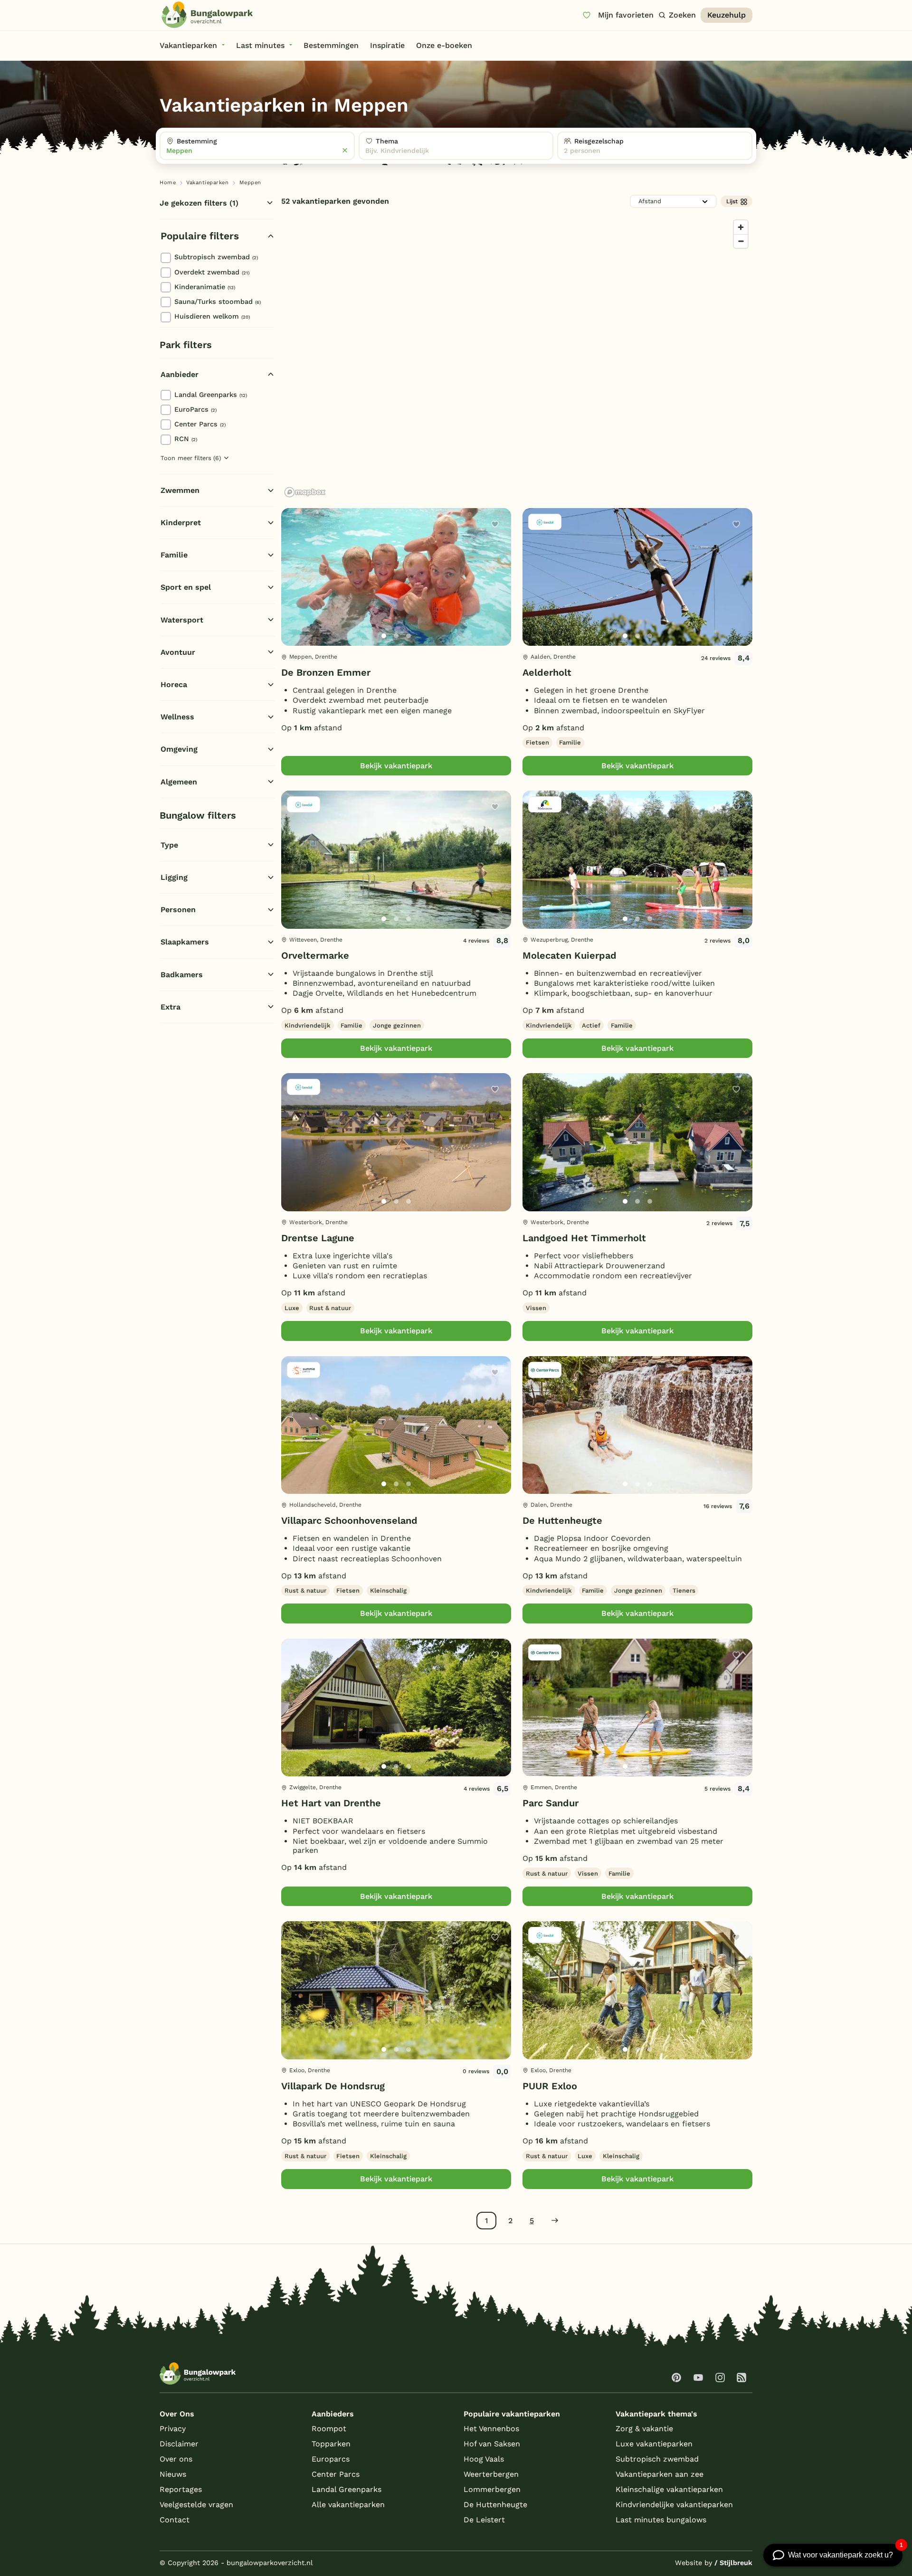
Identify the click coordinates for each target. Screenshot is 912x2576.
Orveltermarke (315, 955)
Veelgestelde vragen (196, 2505)
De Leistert (484, 2520)
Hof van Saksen (492, 2444)
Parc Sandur (551, 1803)
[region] (517, 358)
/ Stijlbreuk (733, 2563)
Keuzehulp (727, 15)
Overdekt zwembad (212, 272)
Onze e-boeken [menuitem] (444, 45)
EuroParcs (195, 409)
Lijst (732, 201)
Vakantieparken (207, 183)
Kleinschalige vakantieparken (669, 2489)
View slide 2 (396, 636)
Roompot (329, 2429)
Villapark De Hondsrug (333, 2086)
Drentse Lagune (318, 1238)
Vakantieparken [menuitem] (188, 45)
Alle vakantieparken (348, 2505)
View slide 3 (408, 636)
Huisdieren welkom (212, 316)
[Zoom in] (741, 227)
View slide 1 (384, 636)
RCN (186, 439)
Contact (175, 2520)
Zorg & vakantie (644, 2429)
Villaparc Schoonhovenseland (349, 1520)
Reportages (181, 2489)
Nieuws (173, 2474)
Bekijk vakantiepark (396, 766)
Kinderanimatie (205, 287)
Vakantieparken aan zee (660, 2474)
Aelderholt (547, 672)
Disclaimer (179, 2444)
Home (168, 183)
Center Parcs (200, 424)
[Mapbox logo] (305, 492)
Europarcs (331, 2459)
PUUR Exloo (550, 2086)
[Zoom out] (741, 241)
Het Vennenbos (491, 2429)
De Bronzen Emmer (326, 672)
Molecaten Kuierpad (570, 955)
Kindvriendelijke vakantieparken (674, 2505)
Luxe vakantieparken (654, 2444)
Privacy (173, 2429)
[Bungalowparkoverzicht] (207, 15)
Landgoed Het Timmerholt (584, 1238)
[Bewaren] (495, 524)
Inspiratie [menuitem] (387, 45)
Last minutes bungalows (661, 2520)
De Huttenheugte (562, 1520)
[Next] (496, 592)
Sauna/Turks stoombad (218, 302)
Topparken (331, 2444)
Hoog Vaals (484, 2459)
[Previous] (294, 592)
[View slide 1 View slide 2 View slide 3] (396, 577)
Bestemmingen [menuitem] (331, 45)
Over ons (176, 2459)
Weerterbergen (491, 2474)
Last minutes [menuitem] (260, 45)
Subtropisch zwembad (216, 257)
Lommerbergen (492, 2489)
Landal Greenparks (211, 395)
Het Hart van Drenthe (331, 1803)
